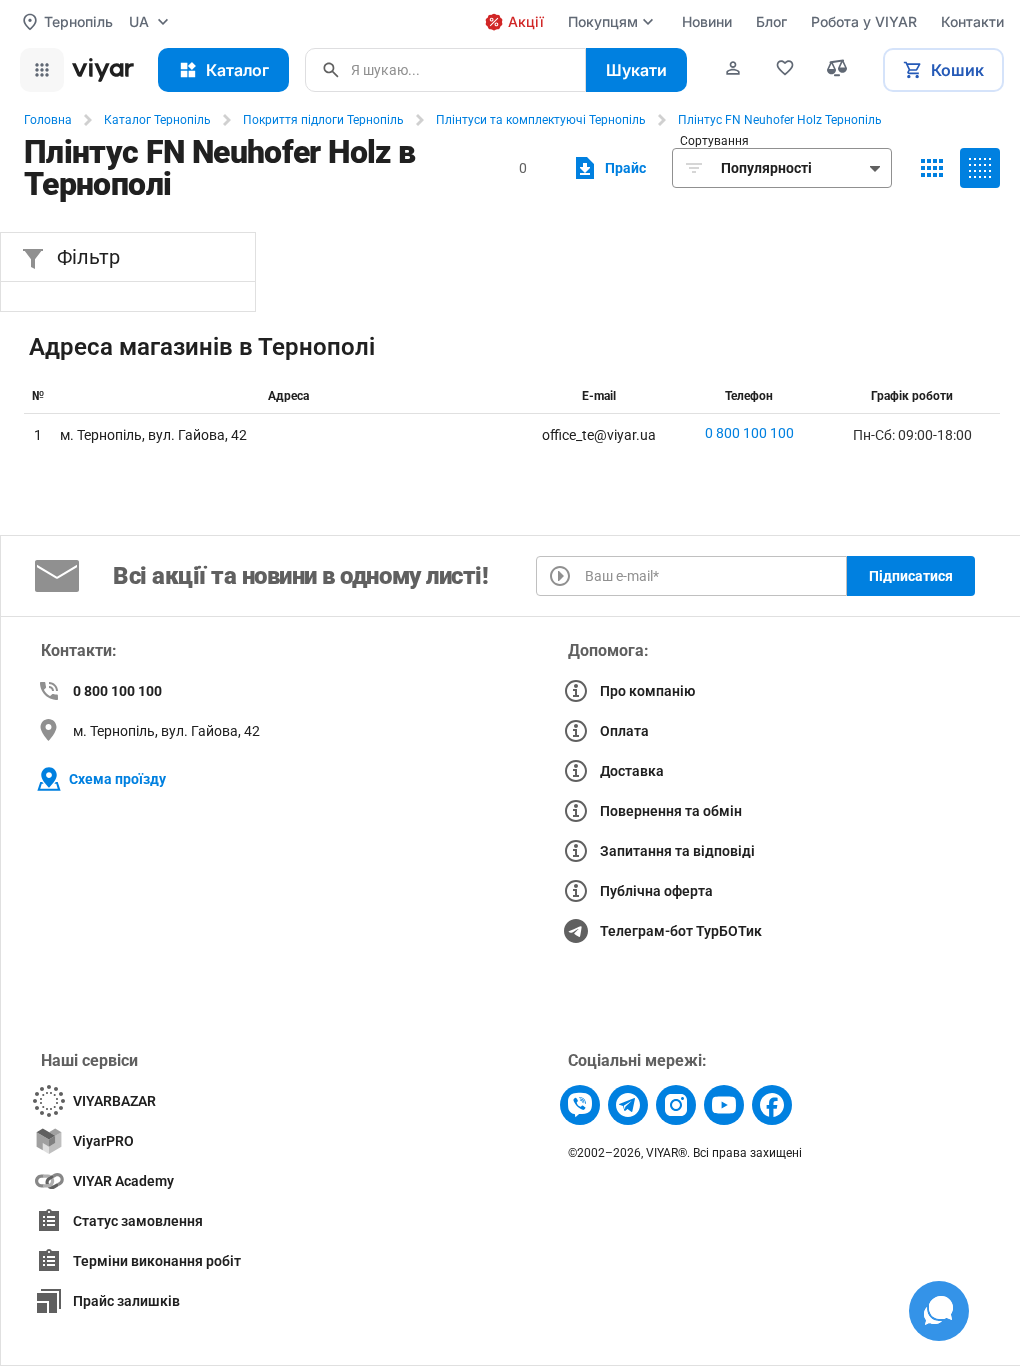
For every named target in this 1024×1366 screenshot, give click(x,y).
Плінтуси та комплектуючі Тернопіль (541, 120)
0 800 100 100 (749, 433)
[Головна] (103, 70)
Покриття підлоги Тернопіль (323, 120)
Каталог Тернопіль (157, 120)
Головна (48, 120)
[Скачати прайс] (607, 168)
